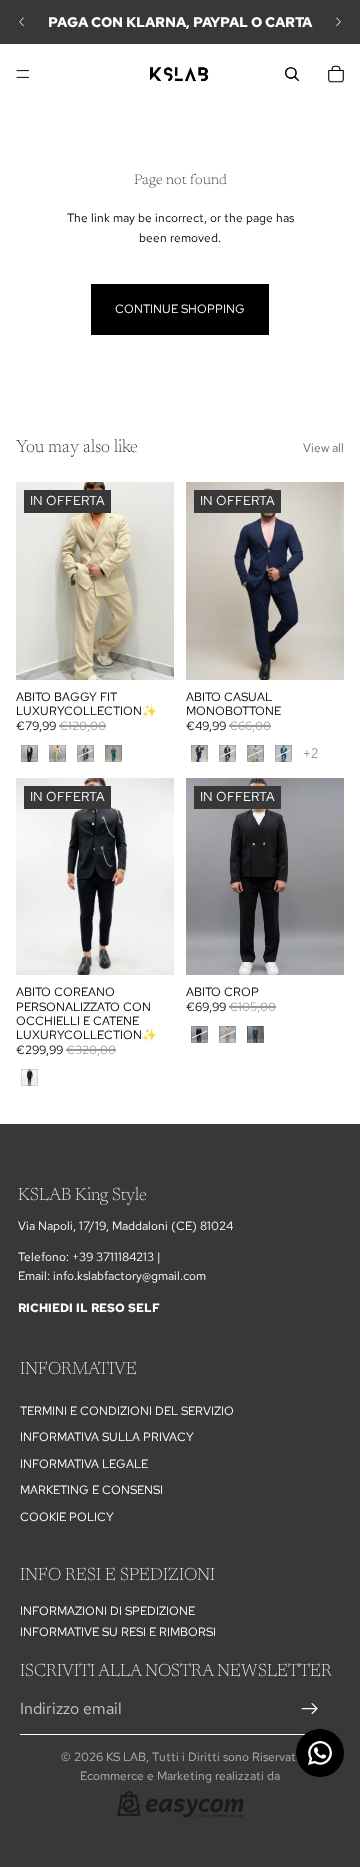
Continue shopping (180, 309)
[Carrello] (336, 74)
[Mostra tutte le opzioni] (310, 753)
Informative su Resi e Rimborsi (118, 1631)
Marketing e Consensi (91, 1490)
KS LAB (126, 1757)
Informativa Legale (84, 1463)
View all (323, 448)
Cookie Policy (67, 1516)
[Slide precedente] (22, 22)
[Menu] (23, 74)
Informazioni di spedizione (107, 1611)
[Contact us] (320, 1753)
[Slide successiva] (338, 22)
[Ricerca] (292, 74)
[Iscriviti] (310, 1708)
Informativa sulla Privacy (107, 1437)
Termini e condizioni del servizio (127, 1411)
